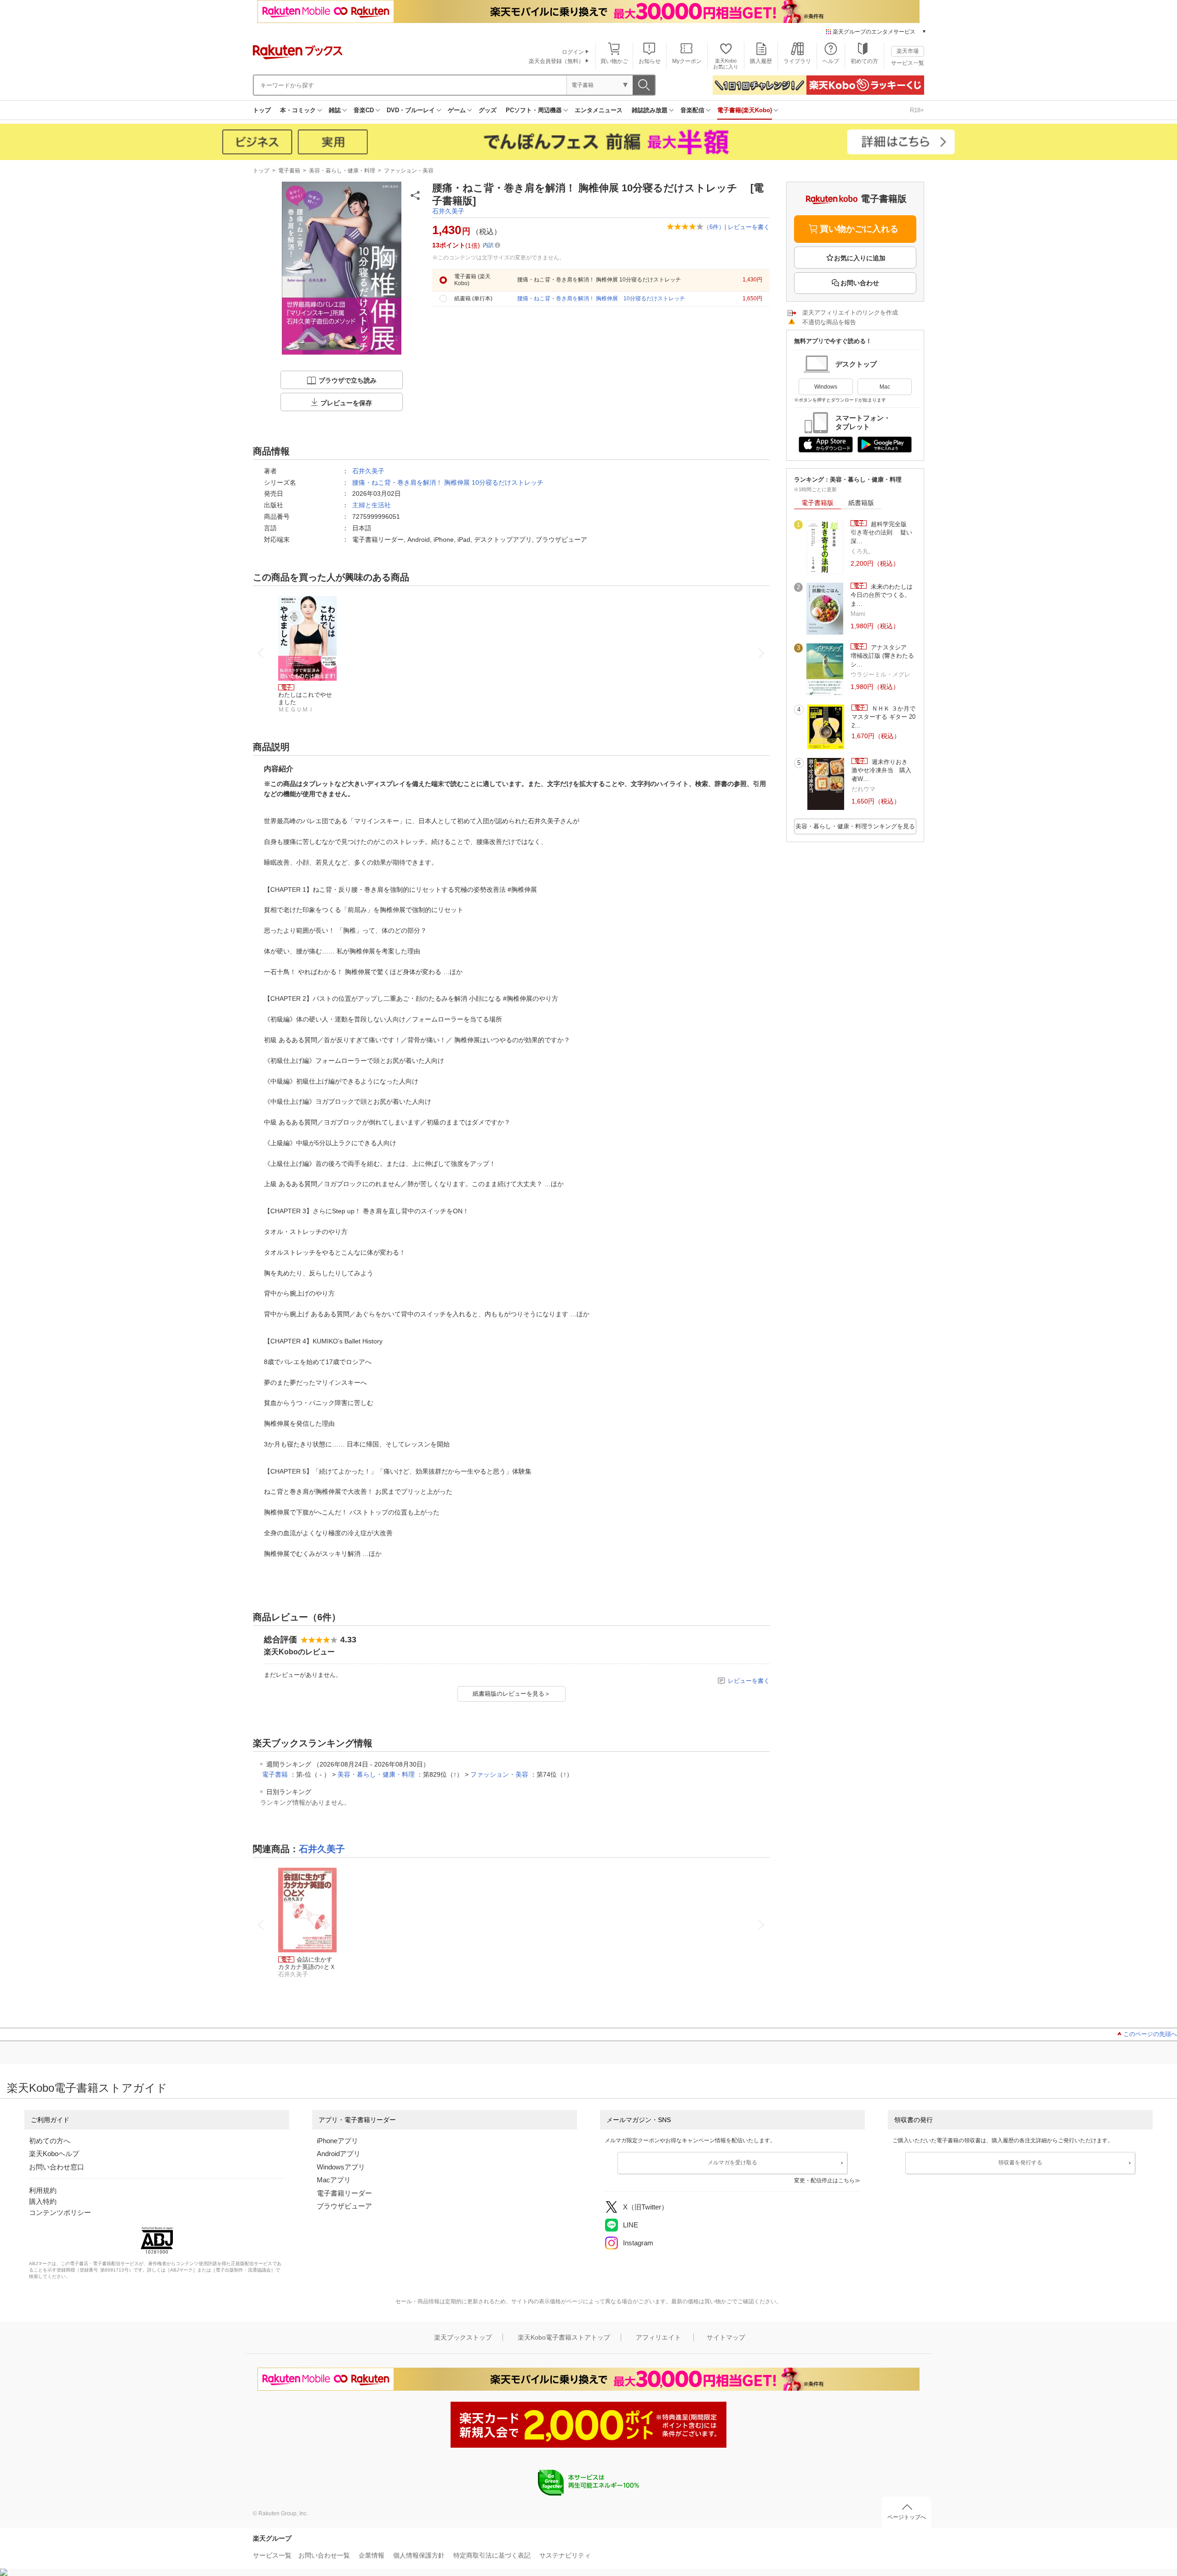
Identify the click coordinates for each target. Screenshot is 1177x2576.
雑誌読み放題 (650, 110)
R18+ (917, 110)
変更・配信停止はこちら (824, 2180)
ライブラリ (797, 61)
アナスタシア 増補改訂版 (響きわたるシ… (882, 656)
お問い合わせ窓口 (57, 2167)
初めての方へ (50, 2141)
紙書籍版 (861, 503)
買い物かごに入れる (859, 229)
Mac (885, 387)
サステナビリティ (565, 2555)
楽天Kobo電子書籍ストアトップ (564, 2337)
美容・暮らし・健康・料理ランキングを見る (855, 826)
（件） (714, 227)
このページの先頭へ (1150, 2034)
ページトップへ (907, 2517)
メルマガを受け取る (732, 2163)
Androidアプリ (339, 2154)
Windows (826, 387)
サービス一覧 (908, 63)
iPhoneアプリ (337, 2141)
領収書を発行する (1020, 2163)
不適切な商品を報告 (829, 322)
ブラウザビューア (344, 2206)
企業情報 (371, 2555)
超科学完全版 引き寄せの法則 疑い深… (882, 533)
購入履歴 (761, 61)
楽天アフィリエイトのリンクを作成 (850, 313)
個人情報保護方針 (419, 2555)
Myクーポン (687, 61)
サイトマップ (726, 2337)
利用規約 (43, 2190)
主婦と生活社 (371, 505)
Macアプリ (334, 2180)
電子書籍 (289, 171)
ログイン (573, 52)
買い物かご (614, 61)
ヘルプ (831, 61)
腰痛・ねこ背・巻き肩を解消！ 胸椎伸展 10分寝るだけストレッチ (448, 482)
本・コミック (298, 110)
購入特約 (43, 2201)
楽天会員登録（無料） (556, 61)
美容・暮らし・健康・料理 (342, 171)
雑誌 (335, 110)
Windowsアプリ (341, 2167)
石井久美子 (448, 211)
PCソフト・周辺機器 (534, 110)
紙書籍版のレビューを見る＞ (511, 1694)
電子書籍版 (817, 503)
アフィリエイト (658, 2337)
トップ (262, 110)
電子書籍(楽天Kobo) (745, 110)
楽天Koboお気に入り (726, 64)
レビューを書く (749, 227)
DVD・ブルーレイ (411, 110)
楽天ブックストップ (463, 2337)
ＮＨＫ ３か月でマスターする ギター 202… (883, 717)
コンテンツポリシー (60, 2212)
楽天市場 (908, 51)
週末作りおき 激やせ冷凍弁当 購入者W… (883, 770)
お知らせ (650, 61)
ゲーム (457, 110)
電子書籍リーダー (344, 2193)
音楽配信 (692, 110)
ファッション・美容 (409, 171)
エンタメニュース (599, 110)
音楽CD (364, 110)
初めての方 (864, 61)
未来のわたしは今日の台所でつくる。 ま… (883, 595)
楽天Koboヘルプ (54, 2154)
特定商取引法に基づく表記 (492, 2555)
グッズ (488, 110)
